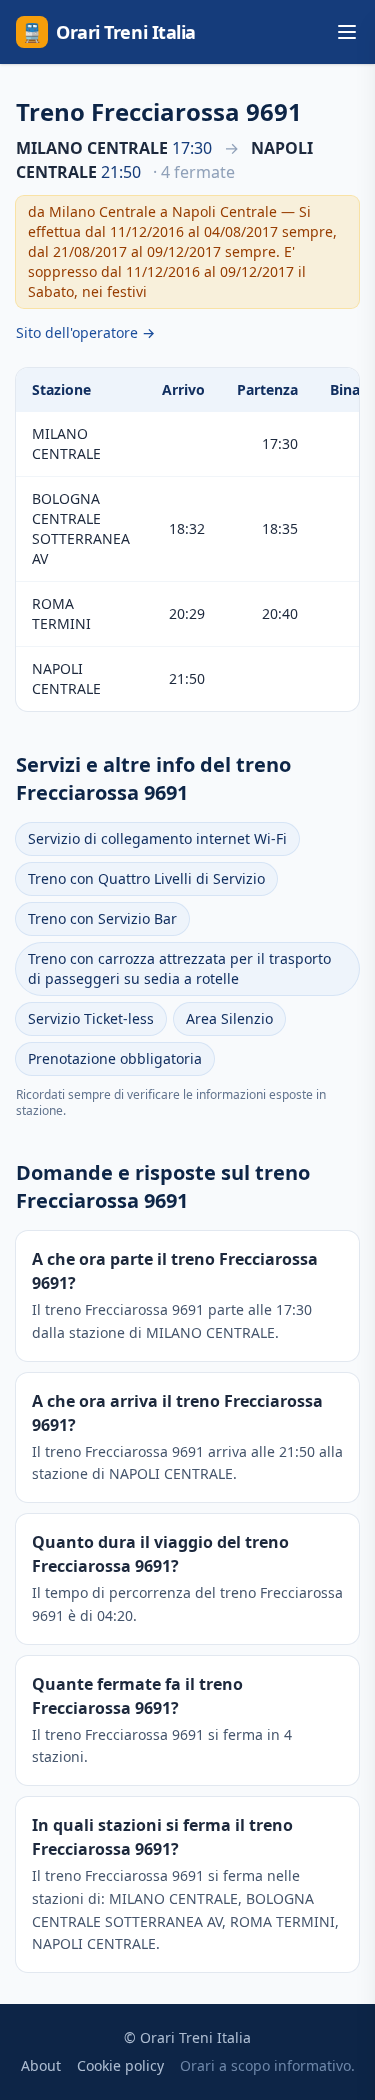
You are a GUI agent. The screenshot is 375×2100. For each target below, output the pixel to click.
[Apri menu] (347, 32)
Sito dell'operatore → (85, 332)
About (41, 2065)
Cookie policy (120, 2065)
